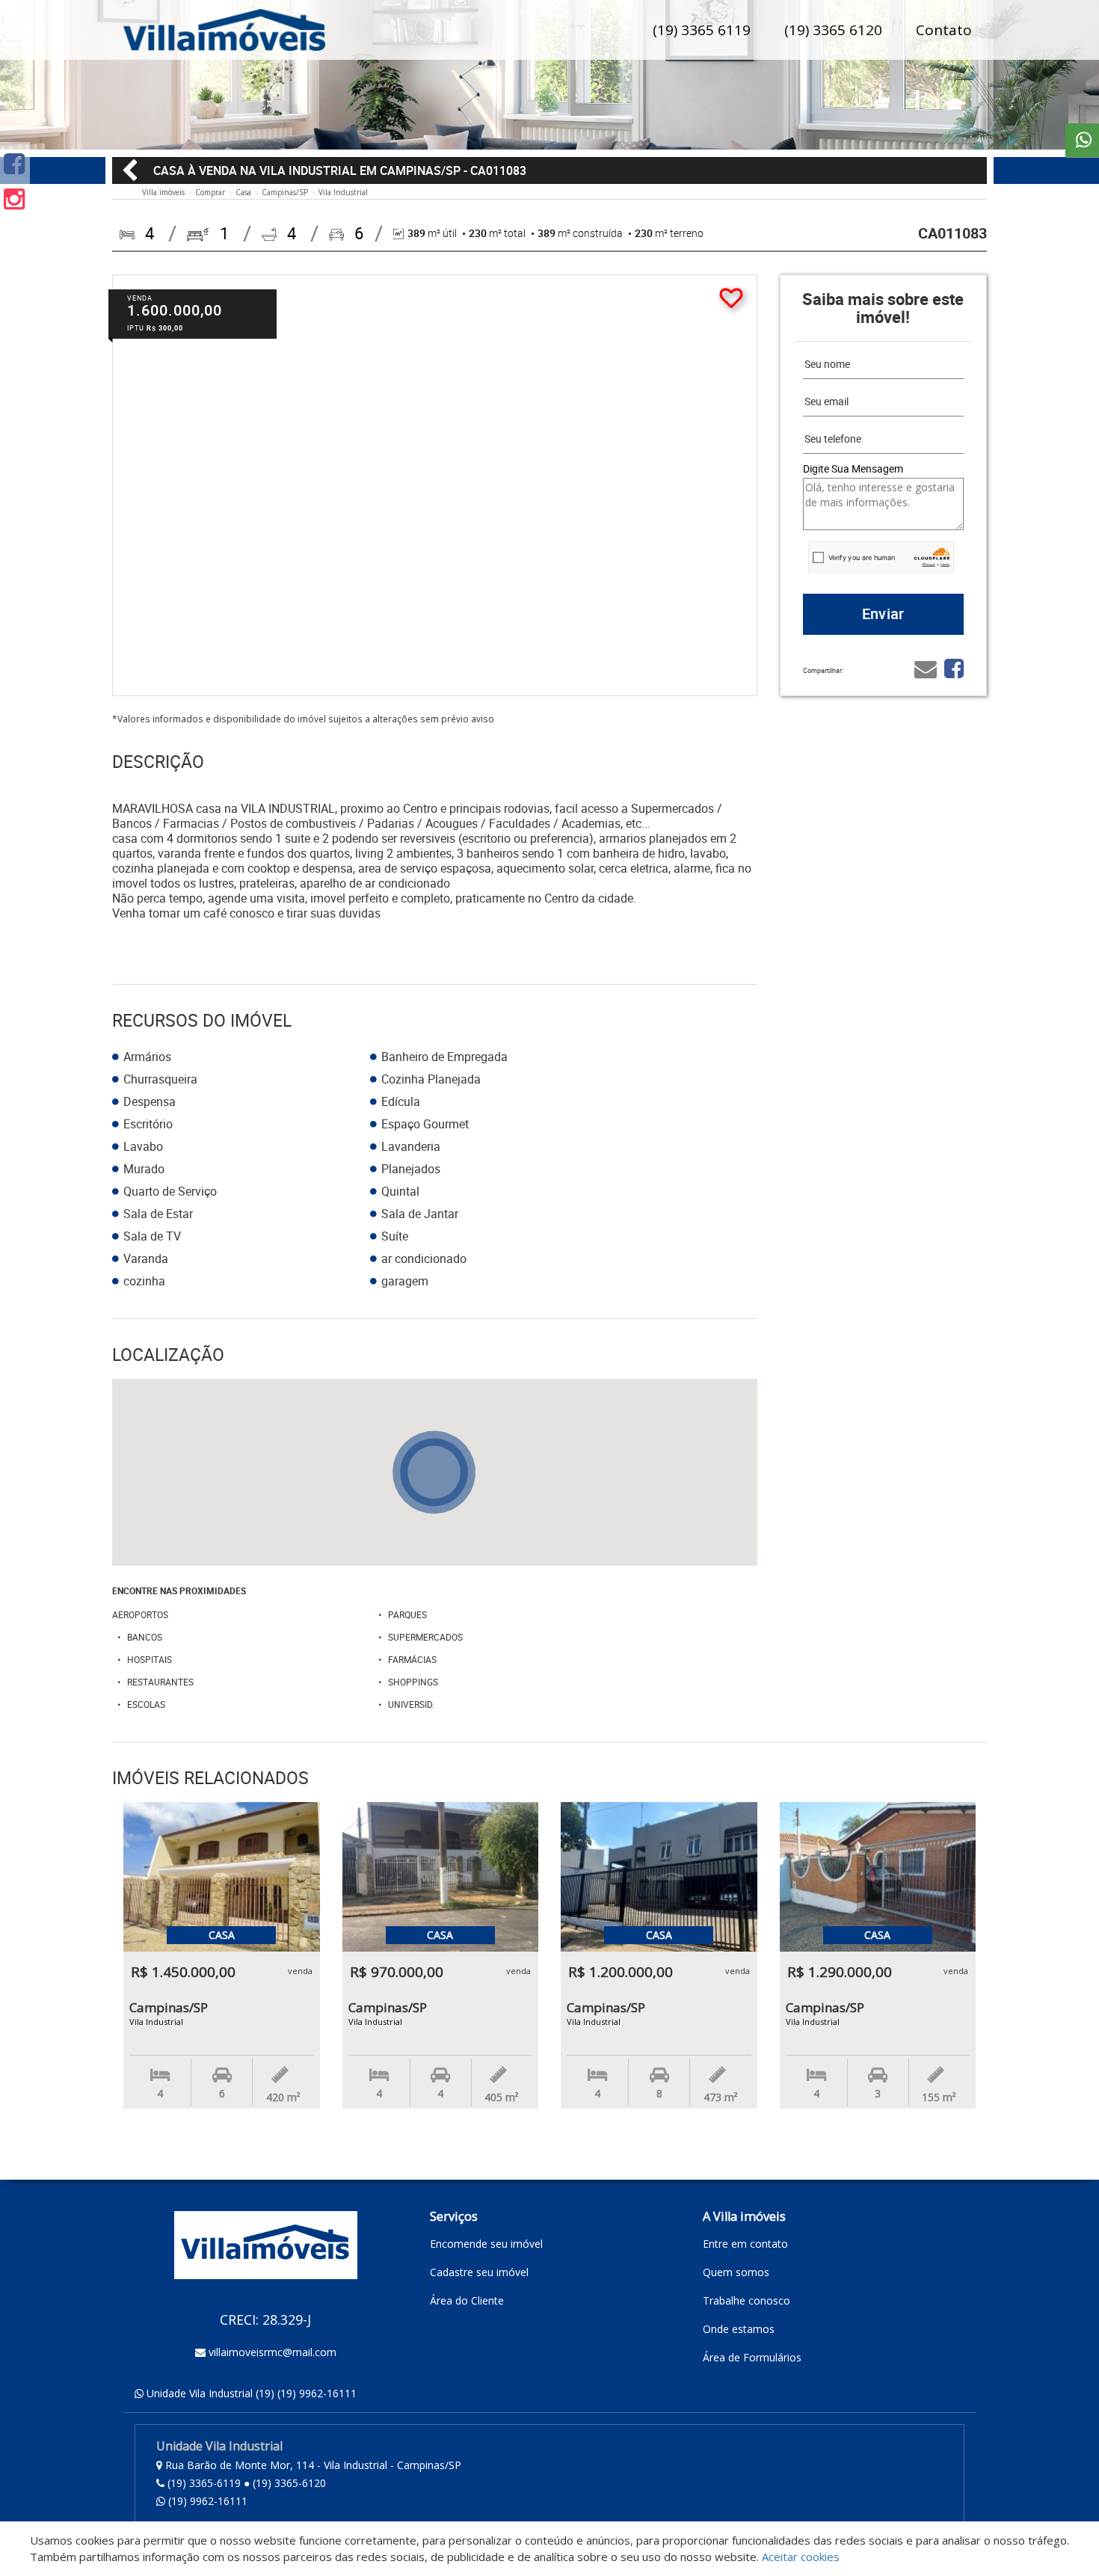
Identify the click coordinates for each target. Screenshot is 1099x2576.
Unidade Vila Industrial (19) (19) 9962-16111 (252, 2393)
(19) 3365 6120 (833, 30)
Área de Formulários (752, 2357)
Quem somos (736, 2272)
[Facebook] (14, 163)
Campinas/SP (285, 192)
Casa (243, 192)
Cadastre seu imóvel (479, 2272)
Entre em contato (745, 2244)
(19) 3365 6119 (702, 30)
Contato (944, 30)
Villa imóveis (163, 192)
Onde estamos (739, 2329)
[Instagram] (14, 199)
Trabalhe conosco (746, 2300)
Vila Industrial (343, 192)
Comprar (210, 192)
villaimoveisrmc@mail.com (273, 2352)
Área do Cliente (467, 2300)
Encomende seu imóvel (486, 2244)
